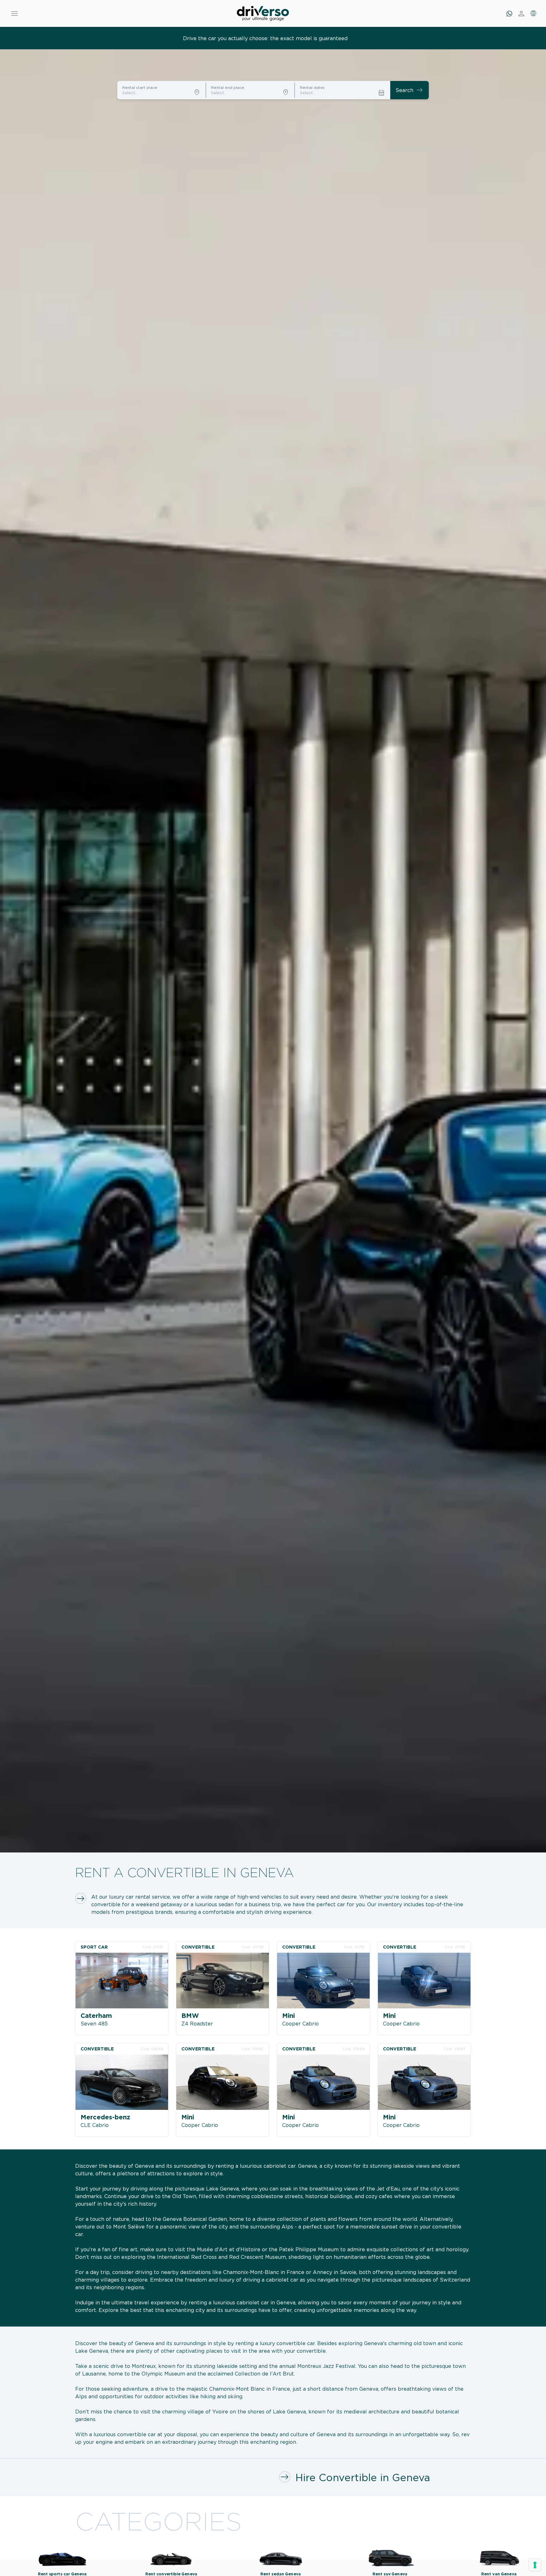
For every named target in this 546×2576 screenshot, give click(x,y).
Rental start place (140, 87)
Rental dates (312, 87)
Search (409, 90)
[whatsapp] (509, 14)
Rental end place (228, 87)
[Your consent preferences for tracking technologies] (535, 2565)
